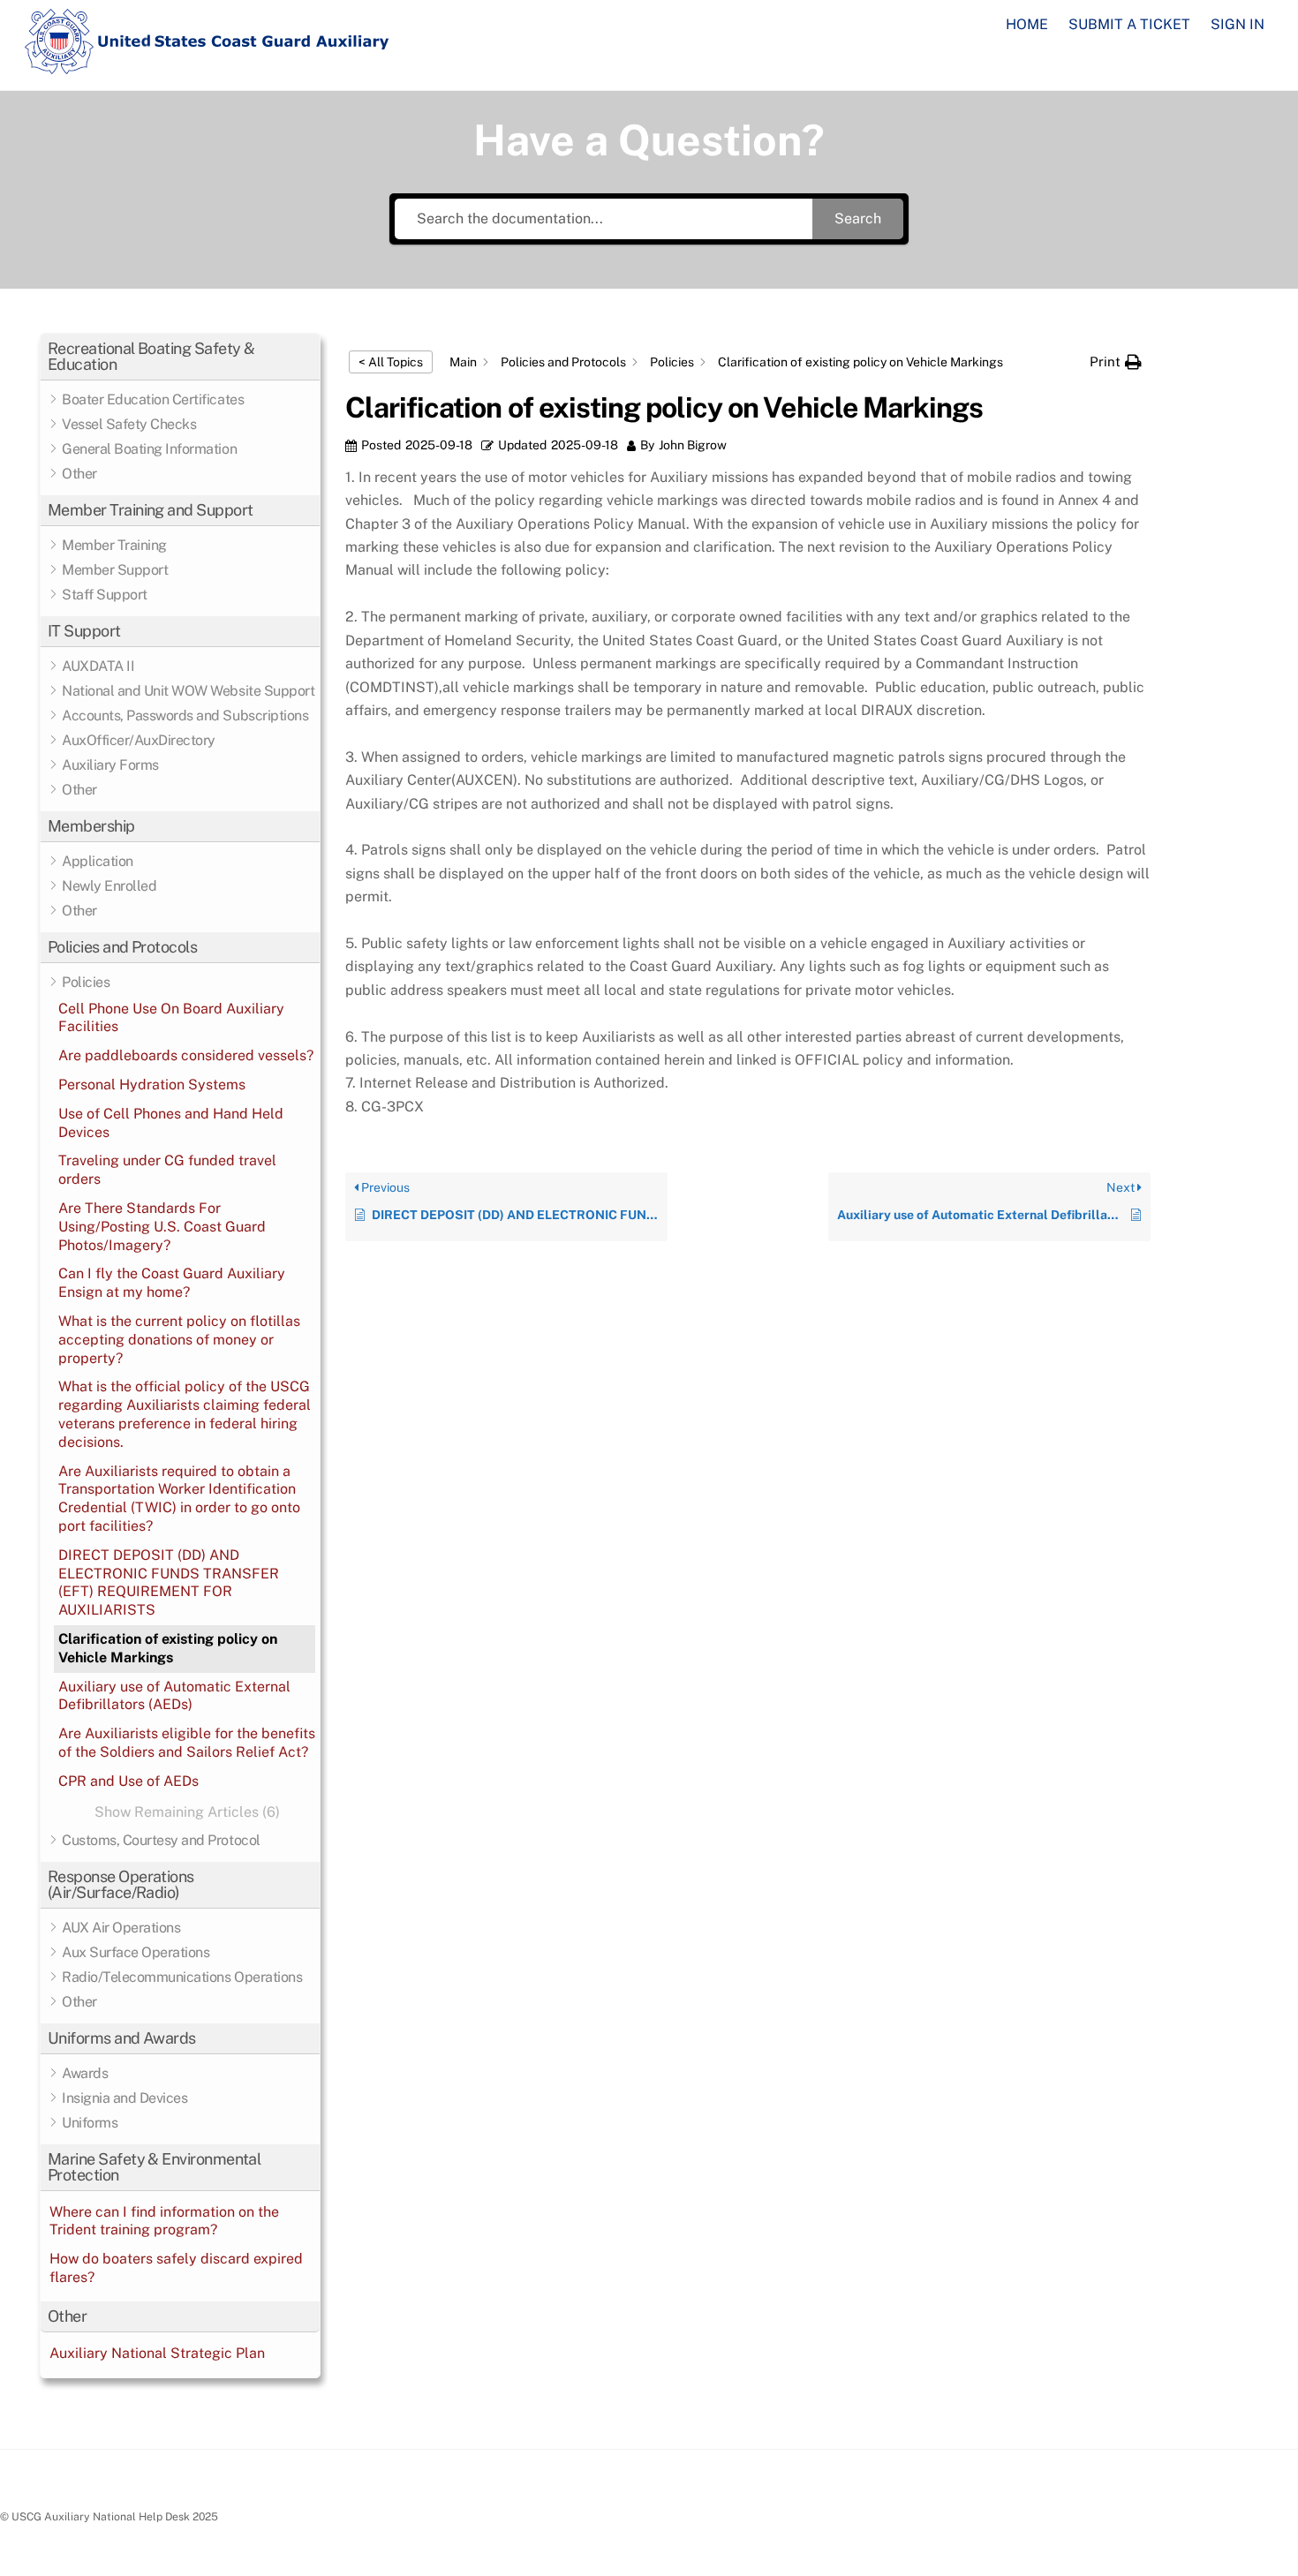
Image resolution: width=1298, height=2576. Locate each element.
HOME (1027, 24)
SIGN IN (1238, 24)
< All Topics (391, 362)
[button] (180, 357)
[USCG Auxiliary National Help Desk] (208, 66)
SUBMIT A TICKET (1129, 24)
